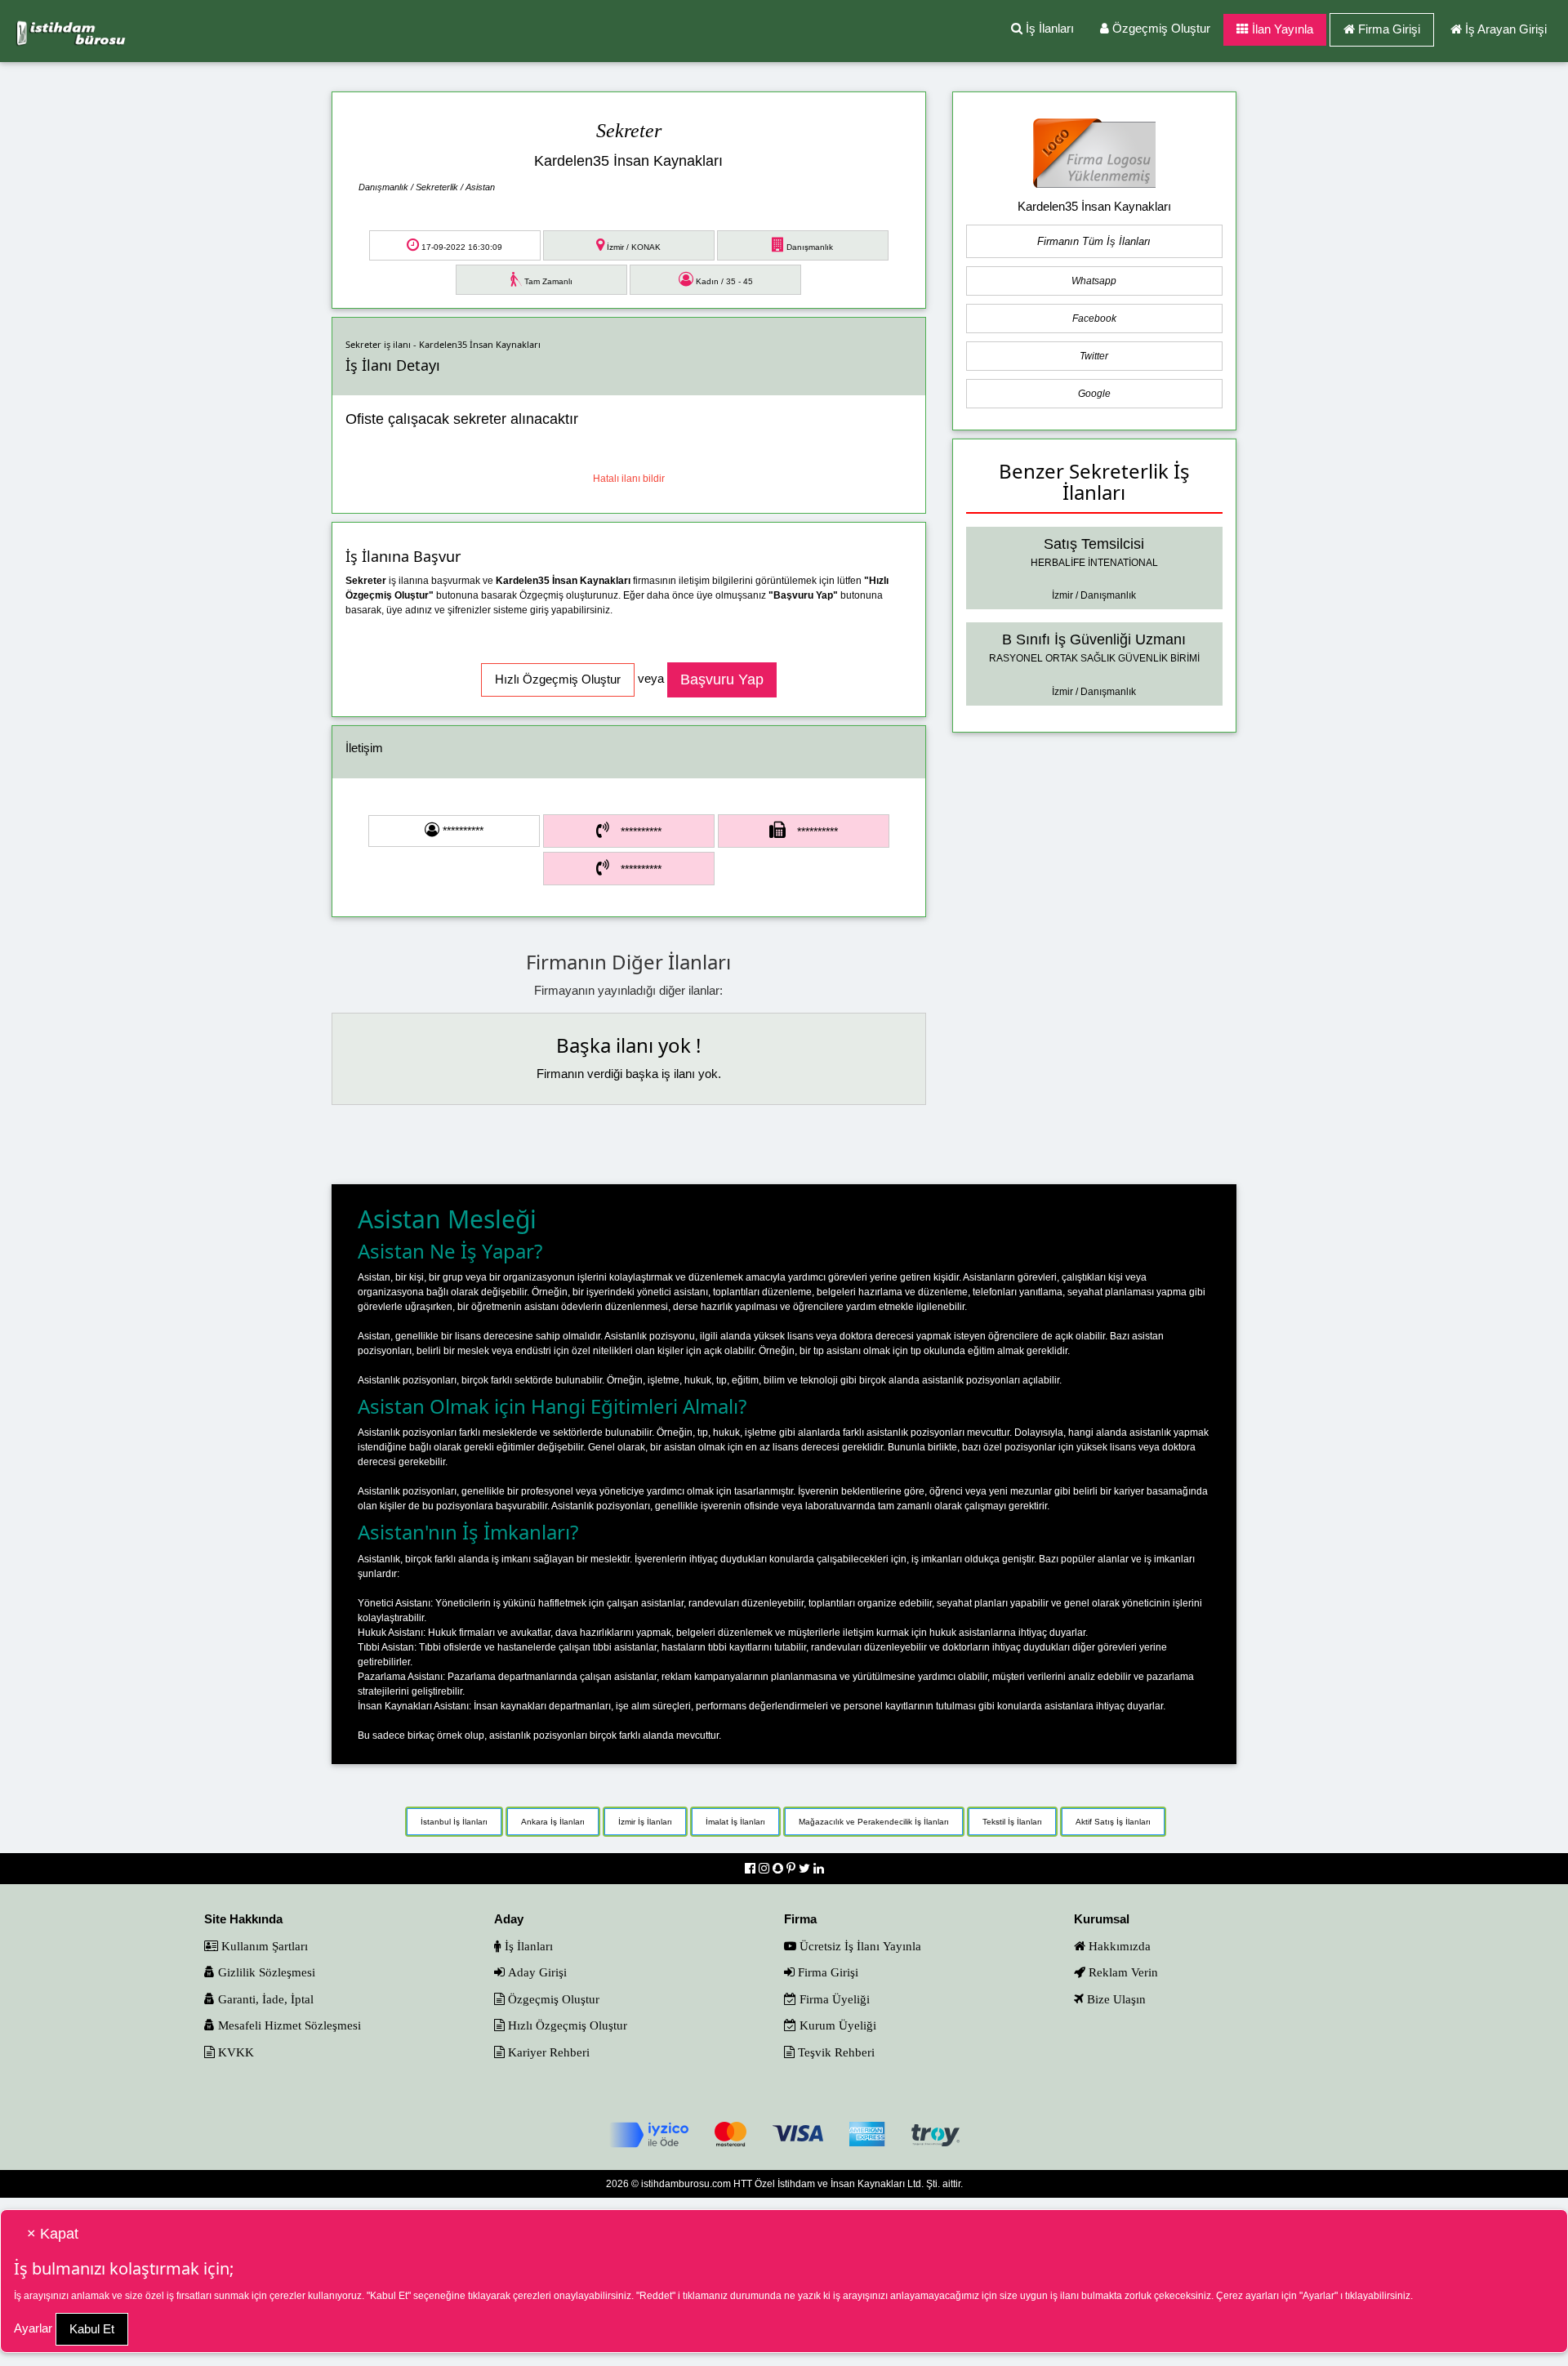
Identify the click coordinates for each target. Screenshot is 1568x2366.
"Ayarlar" (1319, 2296)
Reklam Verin (1122, 1972)
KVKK (234, 2052)
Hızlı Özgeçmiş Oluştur (566, 2025)
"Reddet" (656, 2296)
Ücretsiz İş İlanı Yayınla (859, 1946)
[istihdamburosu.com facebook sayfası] (752, 1868)
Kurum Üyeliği (836, 2025)
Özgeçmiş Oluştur (1160, 28)
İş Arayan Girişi (1506, 29)
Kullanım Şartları (263, 1946)
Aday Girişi (536, 1972)
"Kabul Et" (389, 2296)
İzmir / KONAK (633, 247)
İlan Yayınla (1281, 29)
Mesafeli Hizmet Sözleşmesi (288, 2025)
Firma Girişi (1389, 29)
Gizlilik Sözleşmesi (265, 1972)
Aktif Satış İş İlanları (1113, 1822)
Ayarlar (33, 2328)
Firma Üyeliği (833, 1999)
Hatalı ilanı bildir (629, 479)
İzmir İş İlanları (645, 1822)
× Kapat (53, 2234)
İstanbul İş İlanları (454, 1822)
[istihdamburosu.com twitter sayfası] (806, 1868)
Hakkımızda (1118, 1946)
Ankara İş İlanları (553, 1822)
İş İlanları (1048, 28)
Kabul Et (92, 2329)
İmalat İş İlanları (735, 1822)
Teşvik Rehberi (835, 2052)
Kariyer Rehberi (547, 2052)
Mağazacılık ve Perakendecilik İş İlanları (874, 1822)
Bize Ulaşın (1115, 1999)
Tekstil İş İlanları (1012, 1822)
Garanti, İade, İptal (264, 1999)
